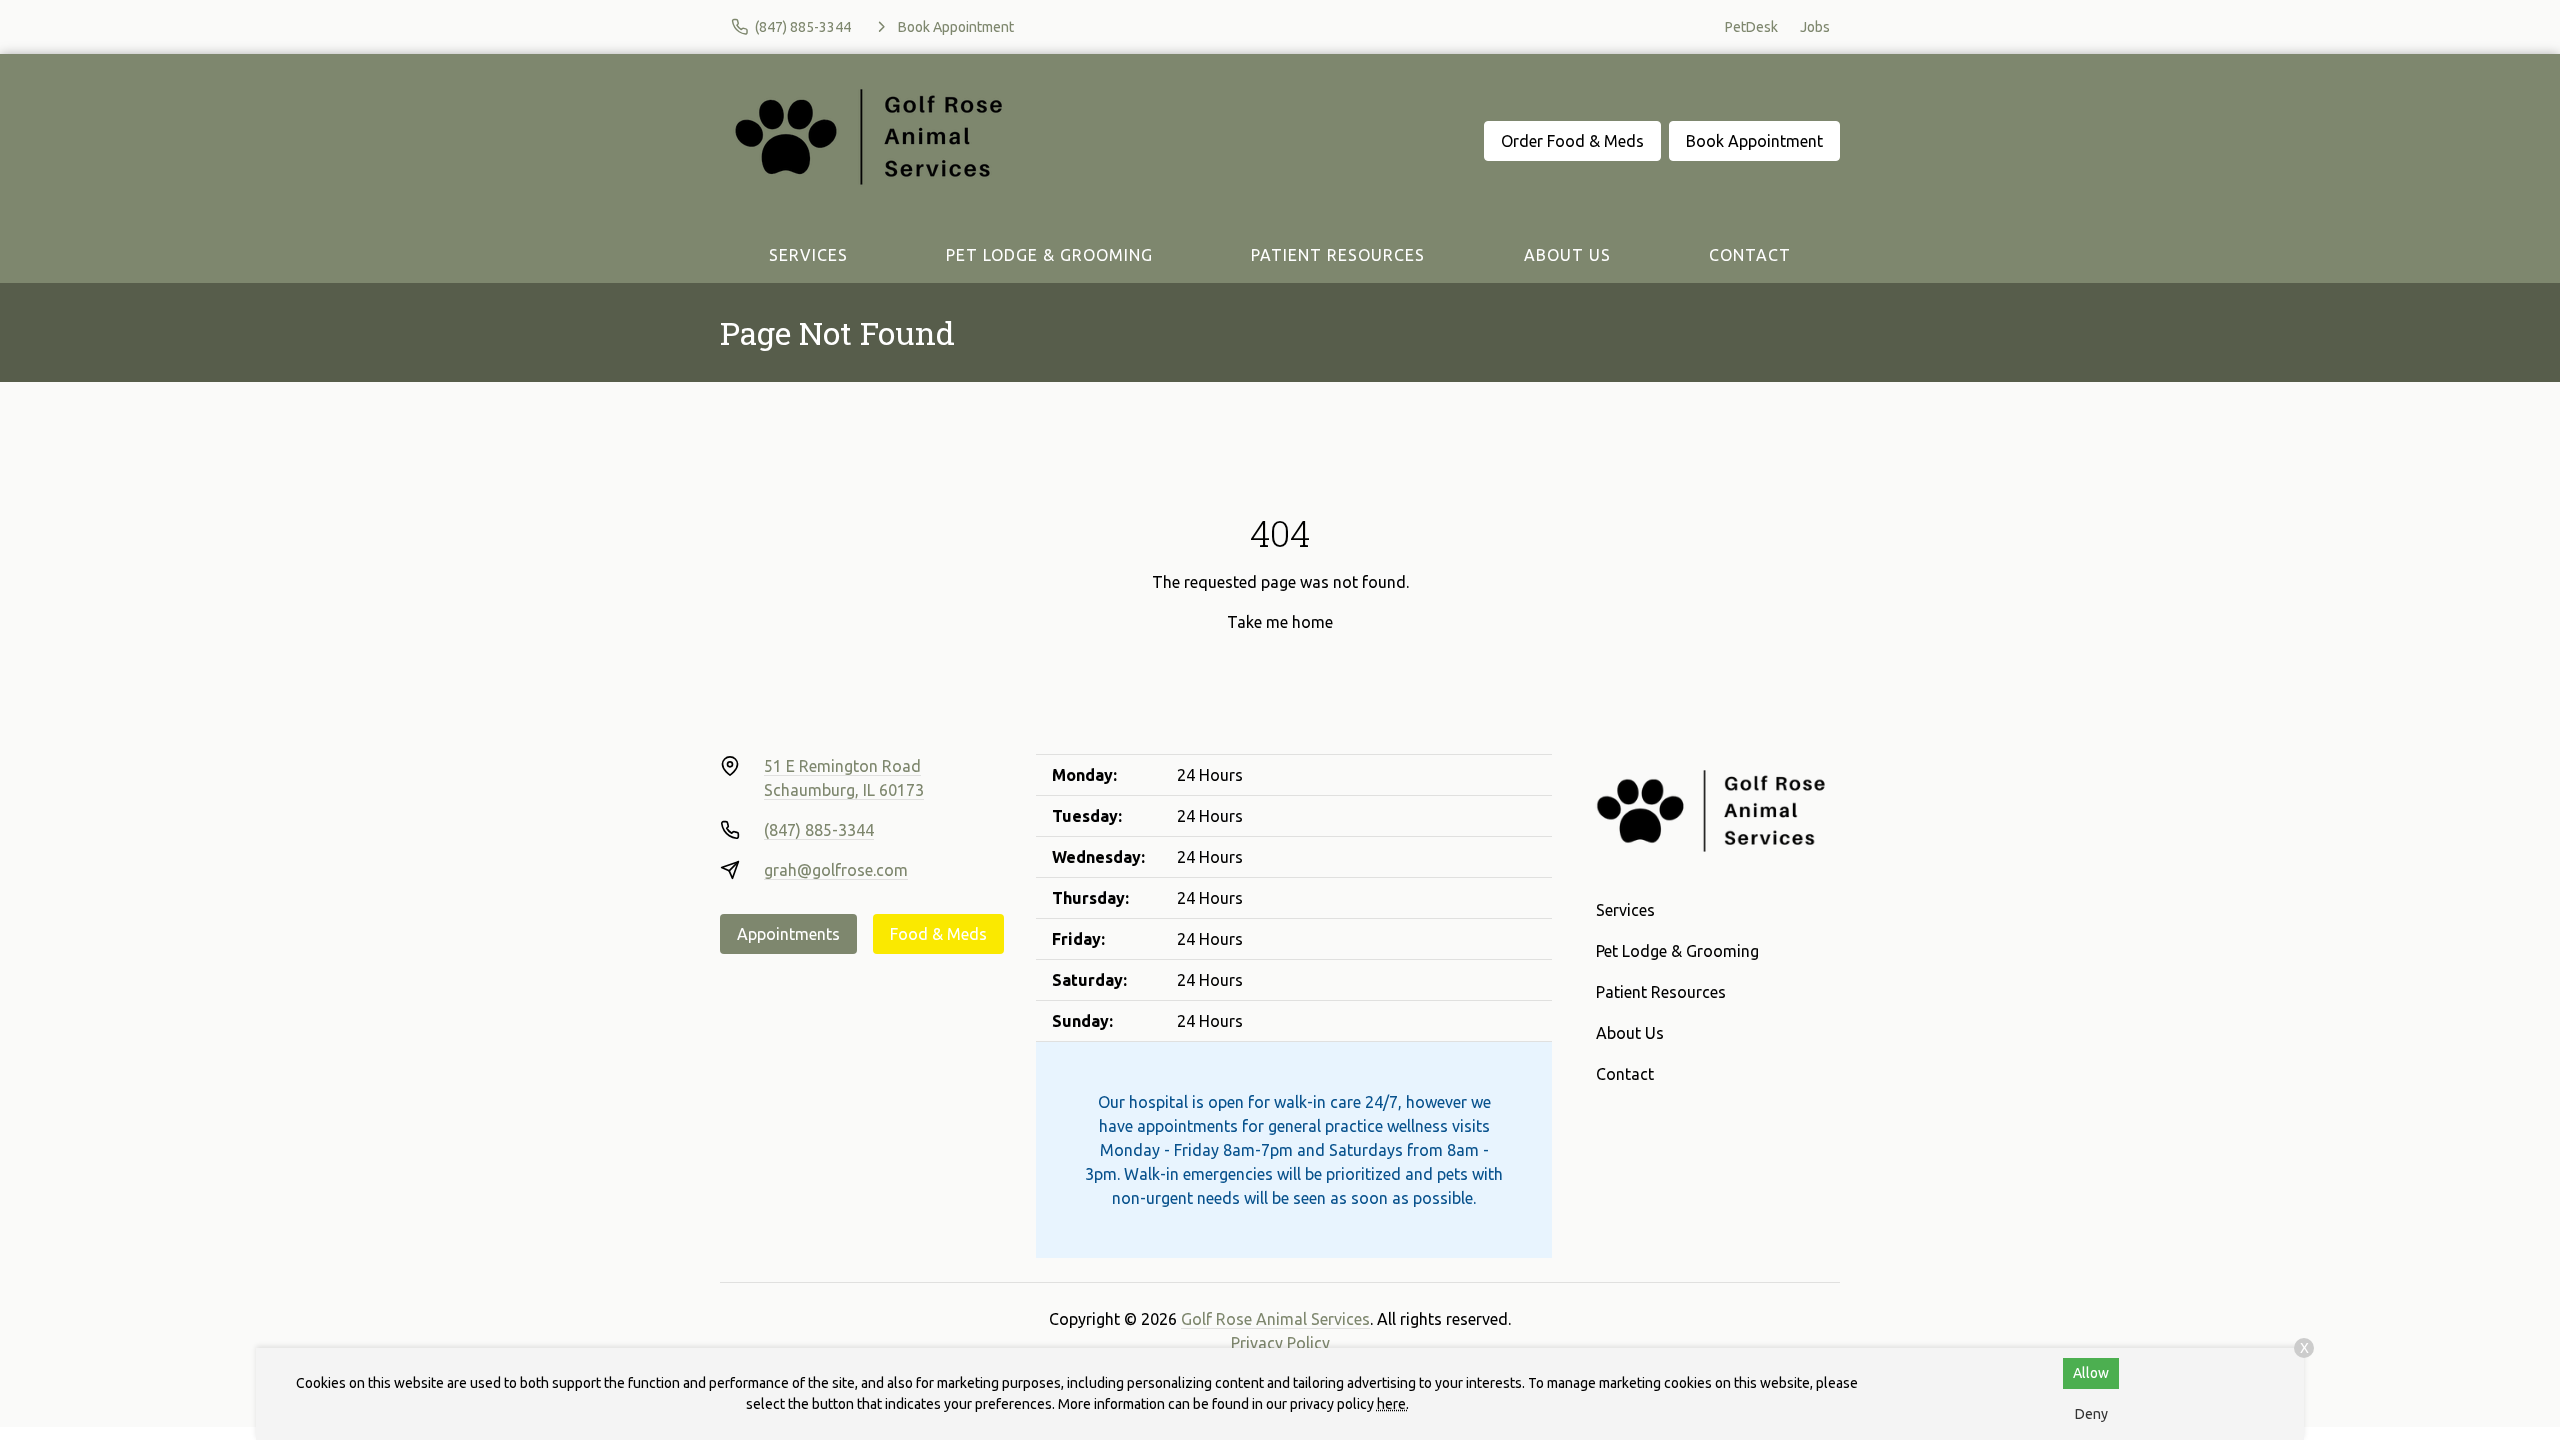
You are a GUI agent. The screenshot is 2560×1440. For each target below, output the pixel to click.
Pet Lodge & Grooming (1049, 255)
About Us (1567, 255)
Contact (1750, 255)
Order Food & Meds (1572, 141)
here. (1393, 1404)
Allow (2091, 1373)
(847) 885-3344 (819, 830)
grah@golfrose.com (836, 870)
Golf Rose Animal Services (1275, 1319)
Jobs (1815, 27)
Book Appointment (1754, 141)
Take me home (1280, 622)
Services (808, 255)
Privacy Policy (1280, 1343)
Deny (2091, 1414)
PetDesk (1751, 27)
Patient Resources (1338, 255)
